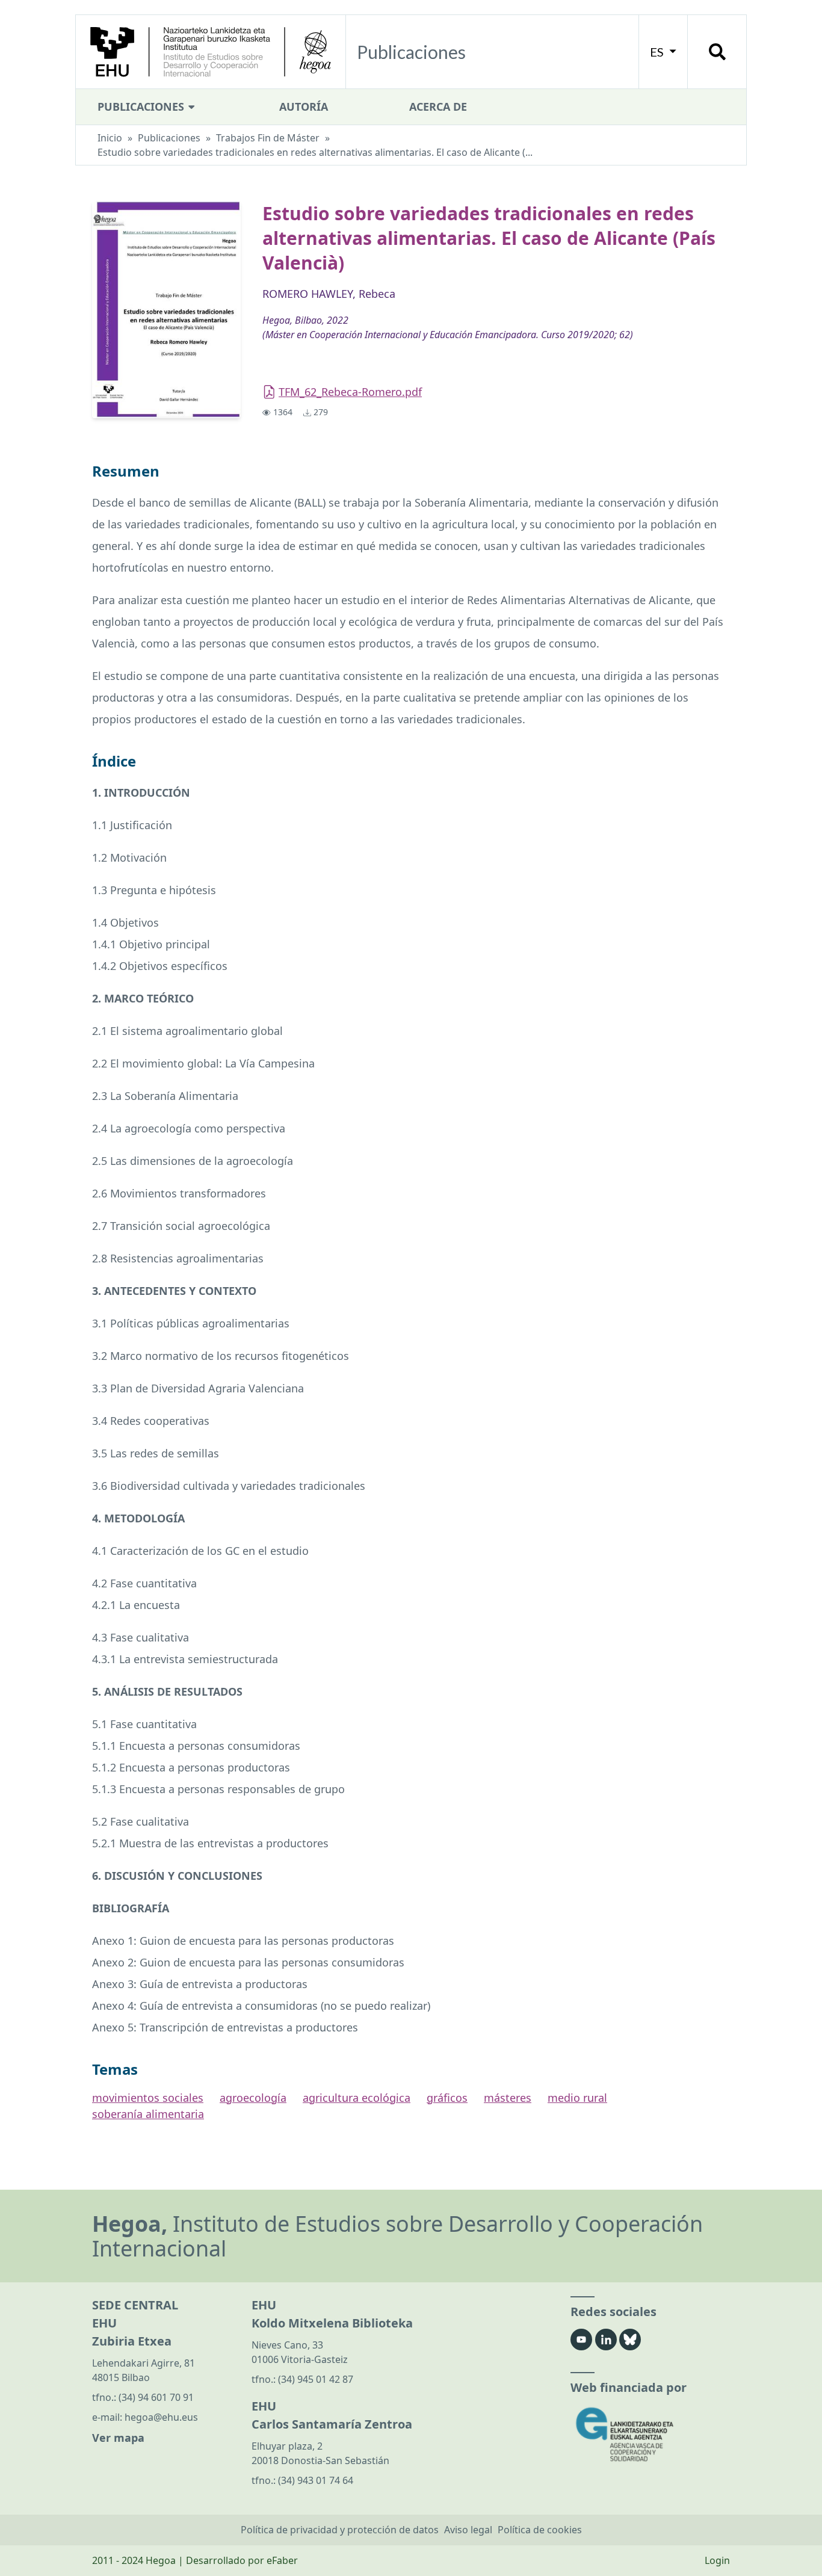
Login (717, 2560)
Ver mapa (118, 2438)
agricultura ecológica (357, 2098)
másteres (508, 2098)
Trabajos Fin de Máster (268, 138)
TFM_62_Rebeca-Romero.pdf (350, 392)
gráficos (447, 2098)
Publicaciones (142, 107)
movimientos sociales (148, 2098)
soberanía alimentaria (148, 2114)
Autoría (304, 107)
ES (658, 52)
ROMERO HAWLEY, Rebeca (329, 294)
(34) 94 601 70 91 (156, 2397)
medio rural (577, 2098)
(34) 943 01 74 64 (316, 2480)
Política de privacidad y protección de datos (340, 2530)
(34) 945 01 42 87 (316, 2379)
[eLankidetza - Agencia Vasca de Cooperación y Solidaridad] (650, 2434)
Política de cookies (540, 2530)
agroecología (253, 2098)
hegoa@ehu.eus (161, 2417)
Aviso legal (468, 2530)
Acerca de (438, 107)
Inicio (110, 138)
